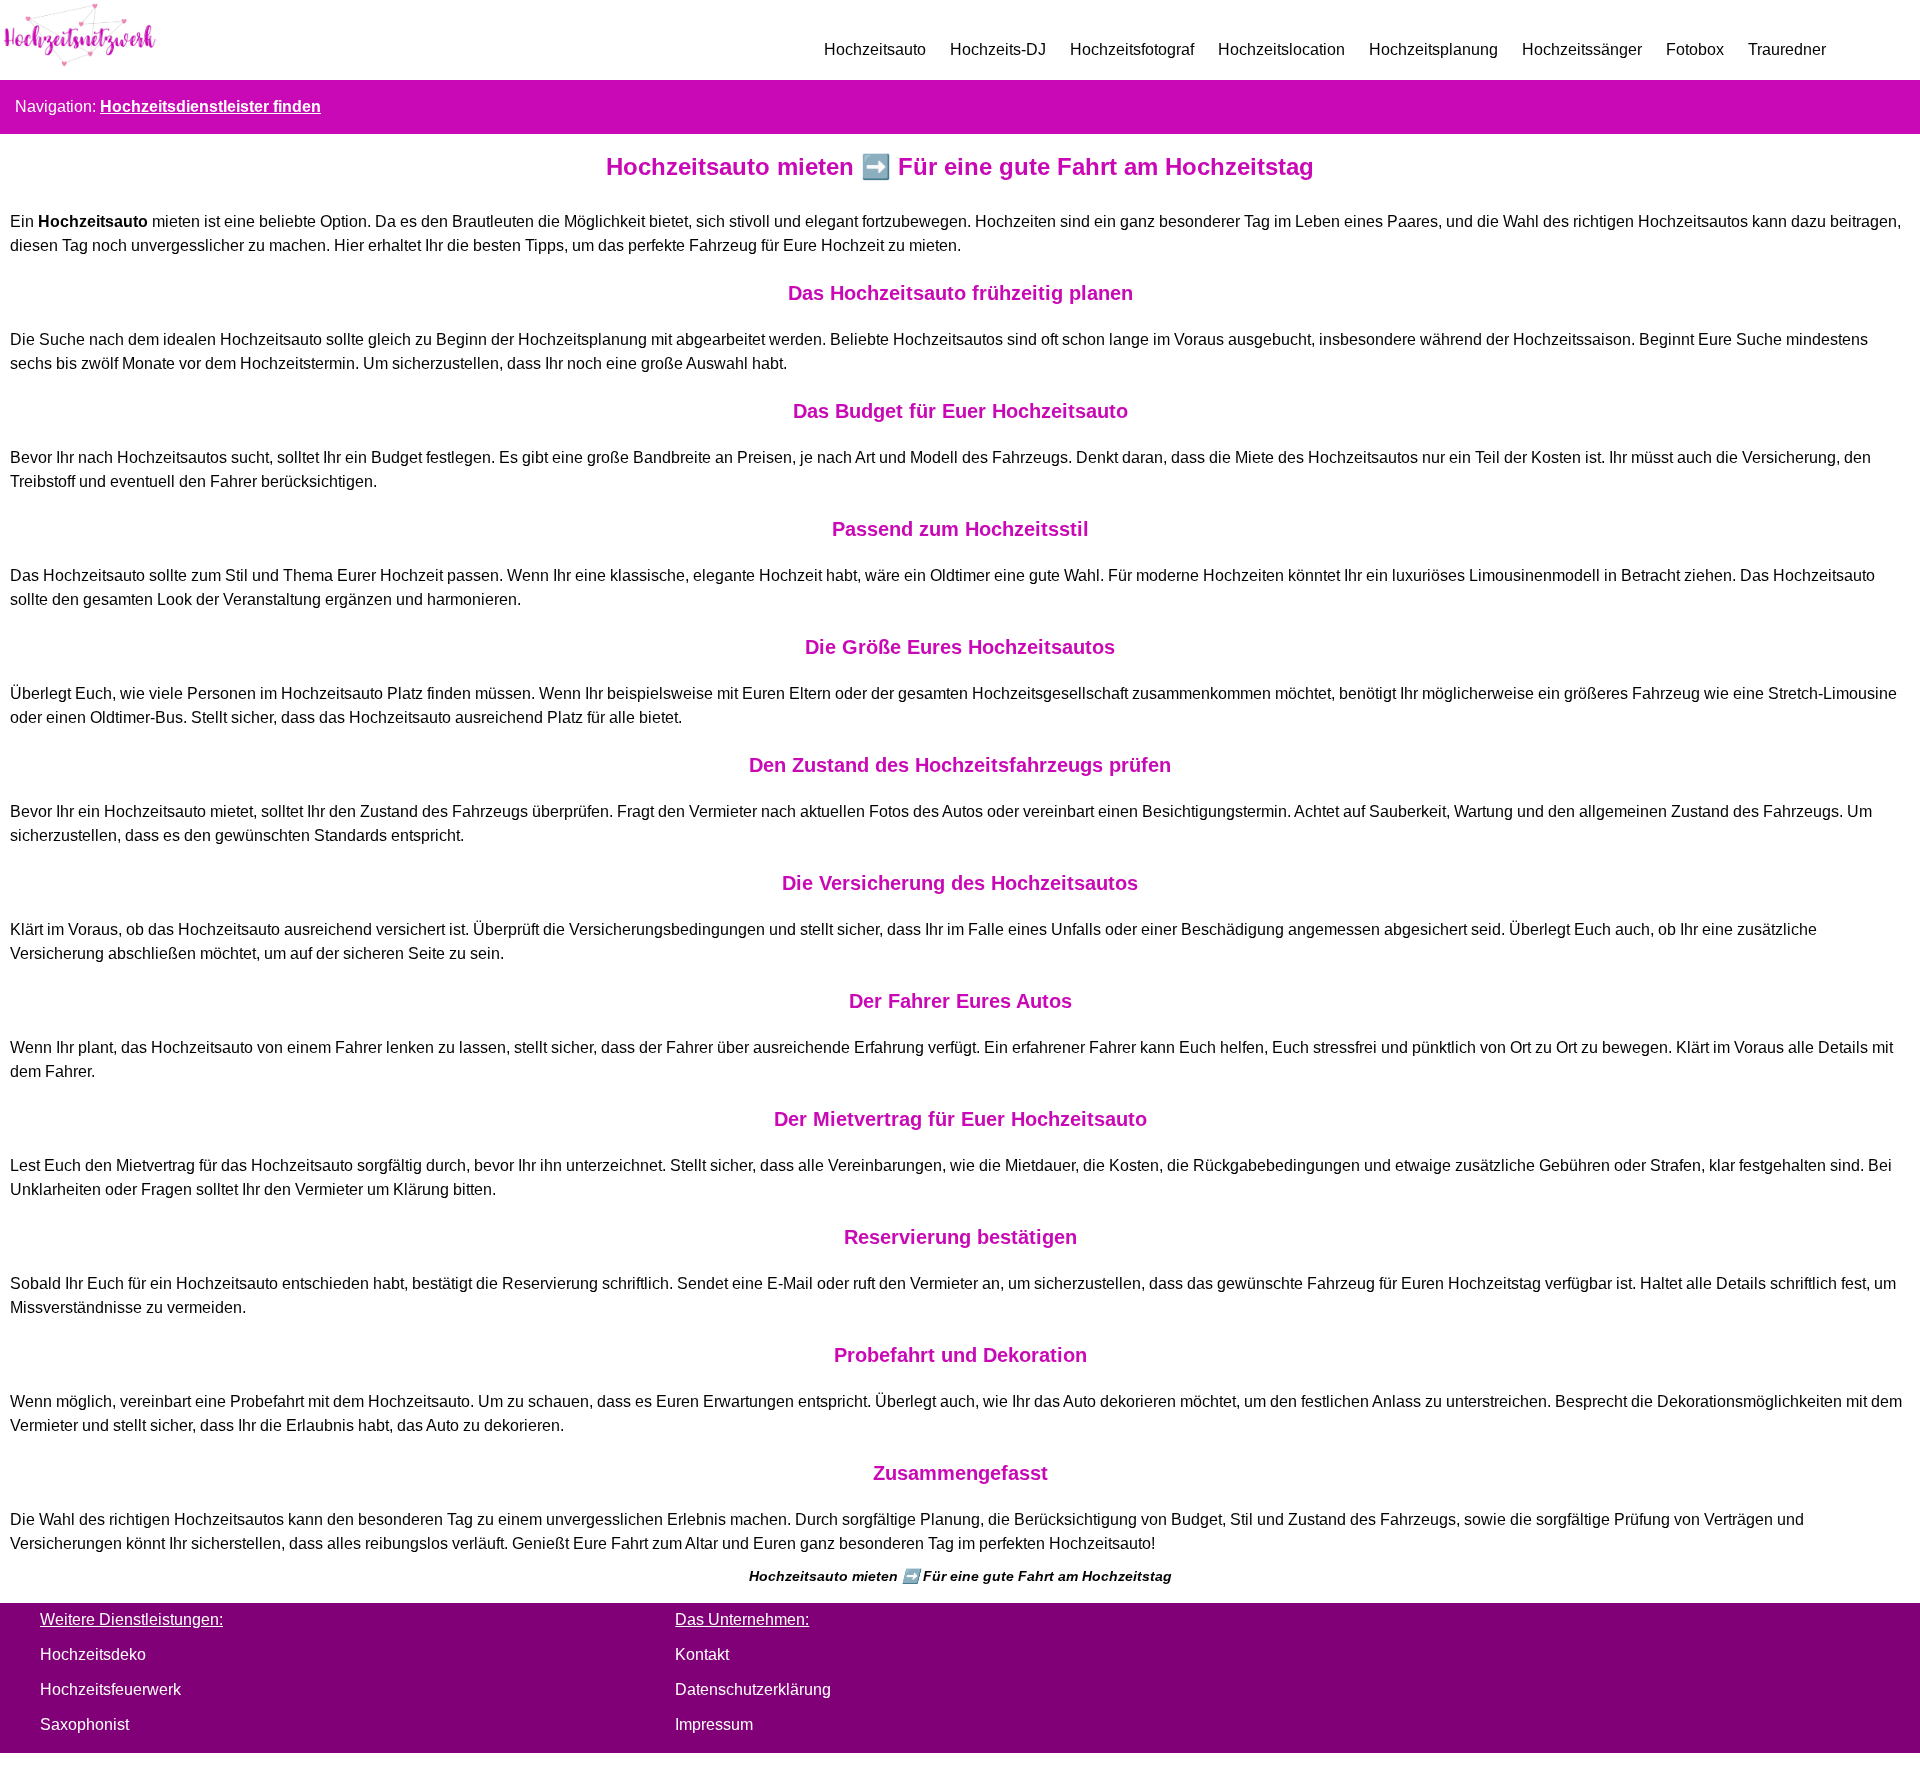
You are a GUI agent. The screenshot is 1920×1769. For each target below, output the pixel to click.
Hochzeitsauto (875, 49)
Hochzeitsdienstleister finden (210, 106)
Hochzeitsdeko (93, 1654)
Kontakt (702, 1654)
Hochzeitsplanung (1433, 49)
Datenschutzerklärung (753, 1689)
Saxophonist (84, 1724)
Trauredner (1787, 49)
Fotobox (1695, 49)
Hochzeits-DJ (998, 49)
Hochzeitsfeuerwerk (110, 1689)
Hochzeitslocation (1281, 49)
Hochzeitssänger (1582, 49)
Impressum (714, 1724)
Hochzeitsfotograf (1132, 49)
